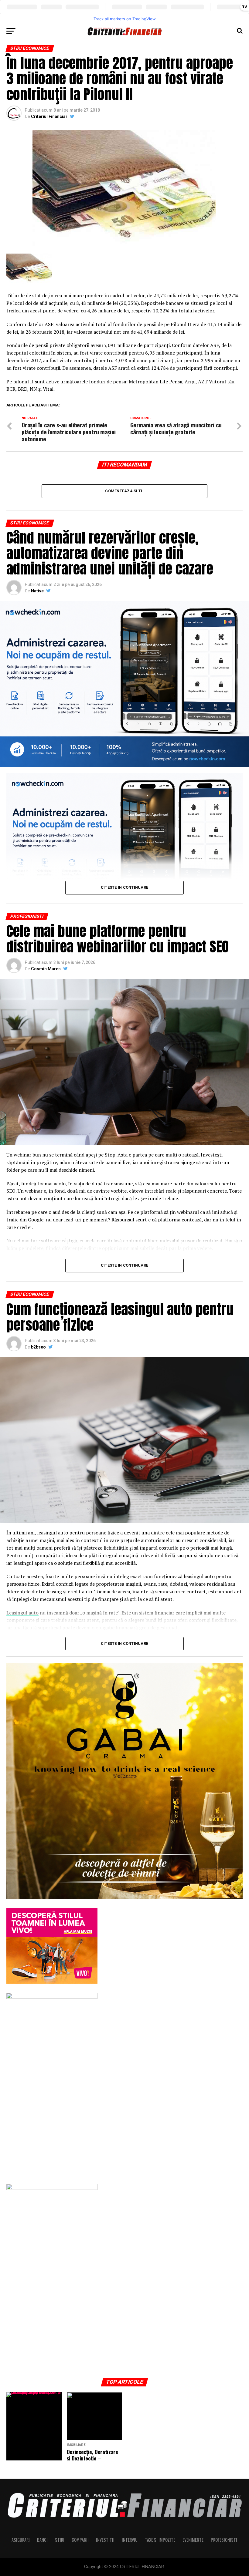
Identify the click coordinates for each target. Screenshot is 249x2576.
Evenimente (193, 2540)
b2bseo (38, 1347)
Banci (42, 2540)
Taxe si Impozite (160, 2540)
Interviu (130, 2540)
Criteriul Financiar (49, 116)
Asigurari (21, 2540)
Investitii (105, 2540)
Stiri (60, 2540)
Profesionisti (224, 2540)
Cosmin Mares (46, 969)
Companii (80, 2540)
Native (37, 591)
